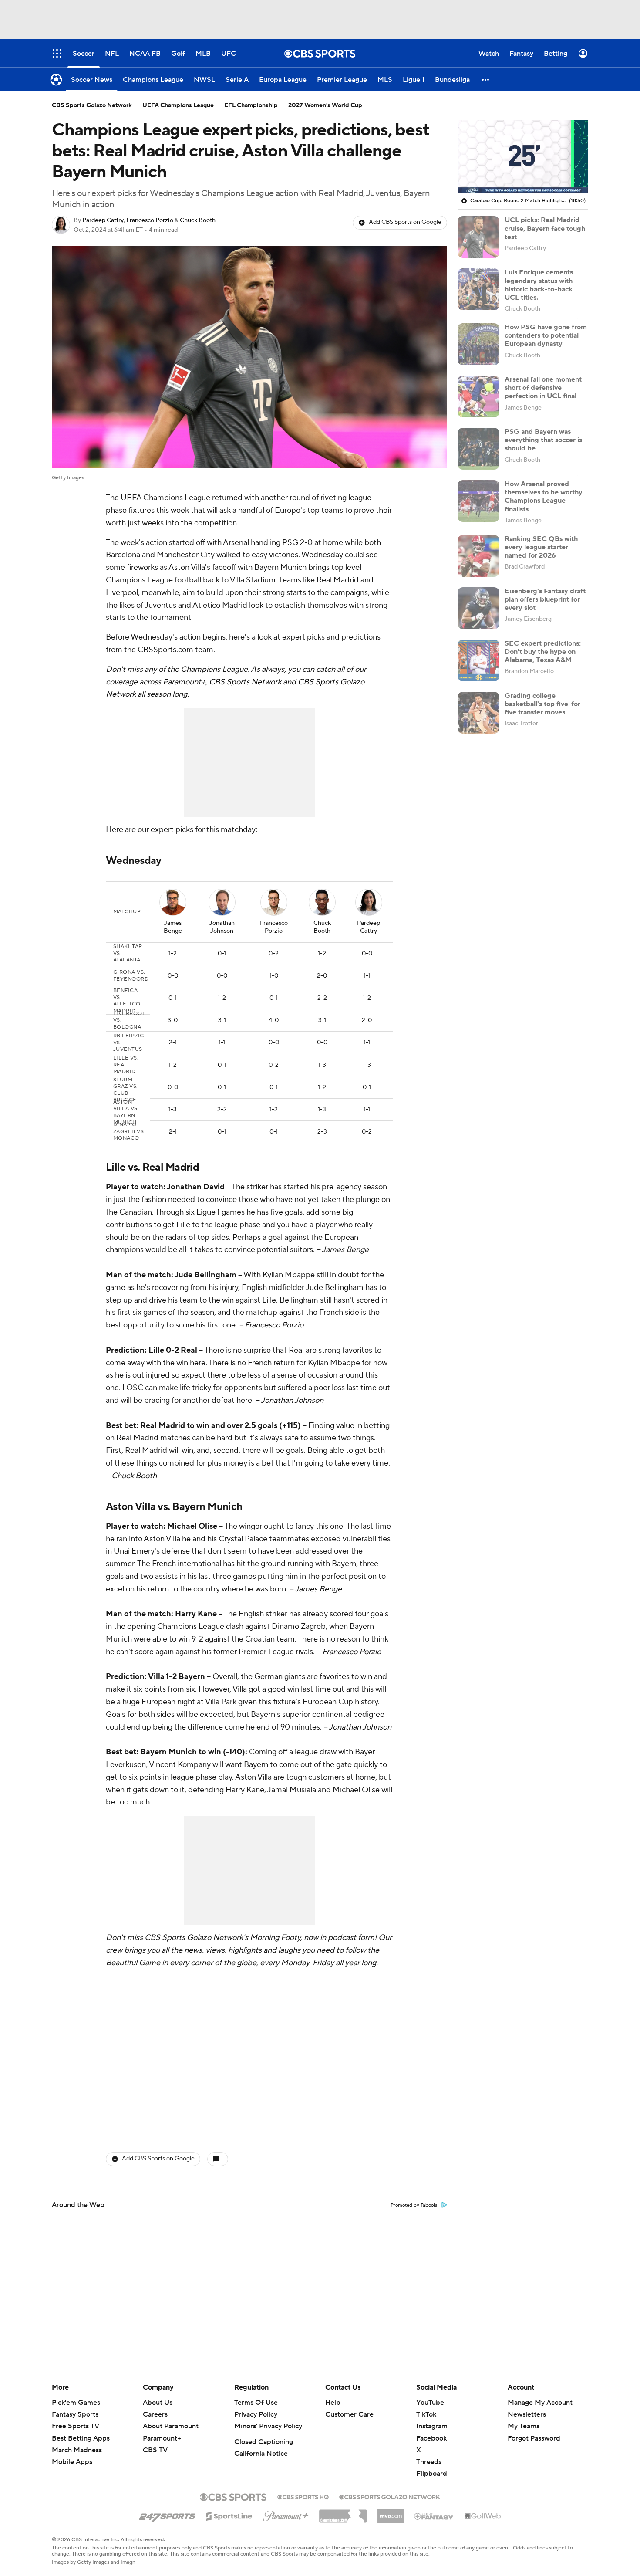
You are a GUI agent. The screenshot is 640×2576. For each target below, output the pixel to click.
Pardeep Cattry (103, 220)
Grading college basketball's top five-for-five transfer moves (544, 704)
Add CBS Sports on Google (405, 222)
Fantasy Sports (75, 2414)
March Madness (77, 2450)
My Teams (524, 2426)
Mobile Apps (72, 2462)
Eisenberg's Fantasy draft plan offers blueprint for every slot (545, 599)
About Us (158, 2403)
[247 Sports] (167, 2515)
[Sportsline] (229, 2515)
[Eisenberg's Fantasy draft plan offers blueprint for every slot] (478, 608)
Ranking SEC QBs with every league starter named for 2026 (541, 547)
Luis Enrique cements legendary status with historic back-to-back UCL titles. (539, 285)
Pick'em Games (76, 2403)
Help (333, 2403)
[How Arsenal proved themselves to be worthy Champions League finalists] (478, 501)
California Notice (261, 2454)
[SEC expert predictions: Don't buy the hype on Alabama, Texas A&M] (478, 660)
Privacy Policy (256, 2414)
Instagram (432, 2426)
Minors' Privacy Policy (268, 2426)
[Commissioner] (343, 2513)
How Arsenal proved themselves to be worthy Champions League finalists (544, 497)
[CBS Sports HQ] (303, 2496)
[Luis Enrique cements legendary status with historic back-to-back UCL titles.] (478, 289)
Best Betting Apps (81, 2438)
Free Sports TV (76, 2426)
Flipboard (432, 2474)
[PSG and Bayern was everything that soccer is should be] (478, 449)
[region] (523, 157)
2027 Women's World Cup (325, 105)
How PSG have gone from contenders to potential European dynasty (546, 335)
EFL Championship (251, 105)
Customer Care (349, 2414)
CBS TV (155, 2450)
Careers (155, 2414)
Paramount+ (184, 682)
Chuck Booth (198, 220)
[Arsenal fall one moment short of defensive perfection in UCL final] (478, 396)
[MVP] (391, 2513)
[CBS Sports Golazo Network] (390, 2496)
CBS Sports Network (245, 682)
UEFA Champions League (178, 105)
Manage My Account (540, 2403)
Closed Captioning (264, 2442)
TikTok (426, 2414)
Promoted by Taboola (414, 2205)
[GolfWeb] (483, 2516)
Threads (429, 2462)
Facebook (431, 2438)
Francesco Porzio (150, 220)
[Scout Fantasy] (434, 2516)
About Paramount (171, 2426)
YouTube (430, 2403)
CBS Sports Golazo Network (92, 105)
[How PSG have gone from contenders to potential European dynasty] (478, 344)
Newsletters (527, 2414)
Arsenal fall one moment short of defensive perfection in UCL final (543, 388)
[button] (486, 80)
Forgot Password (534, 2438)
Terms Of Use (256, 2403)
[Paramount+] (286, 2514)
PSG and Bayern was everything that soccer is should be (543, 440)
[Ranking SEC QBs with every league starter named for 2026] (478, 556)
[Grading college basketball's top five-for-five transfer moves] (478, 713)
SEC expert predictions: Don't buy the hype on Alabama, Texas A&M (543, 652)
